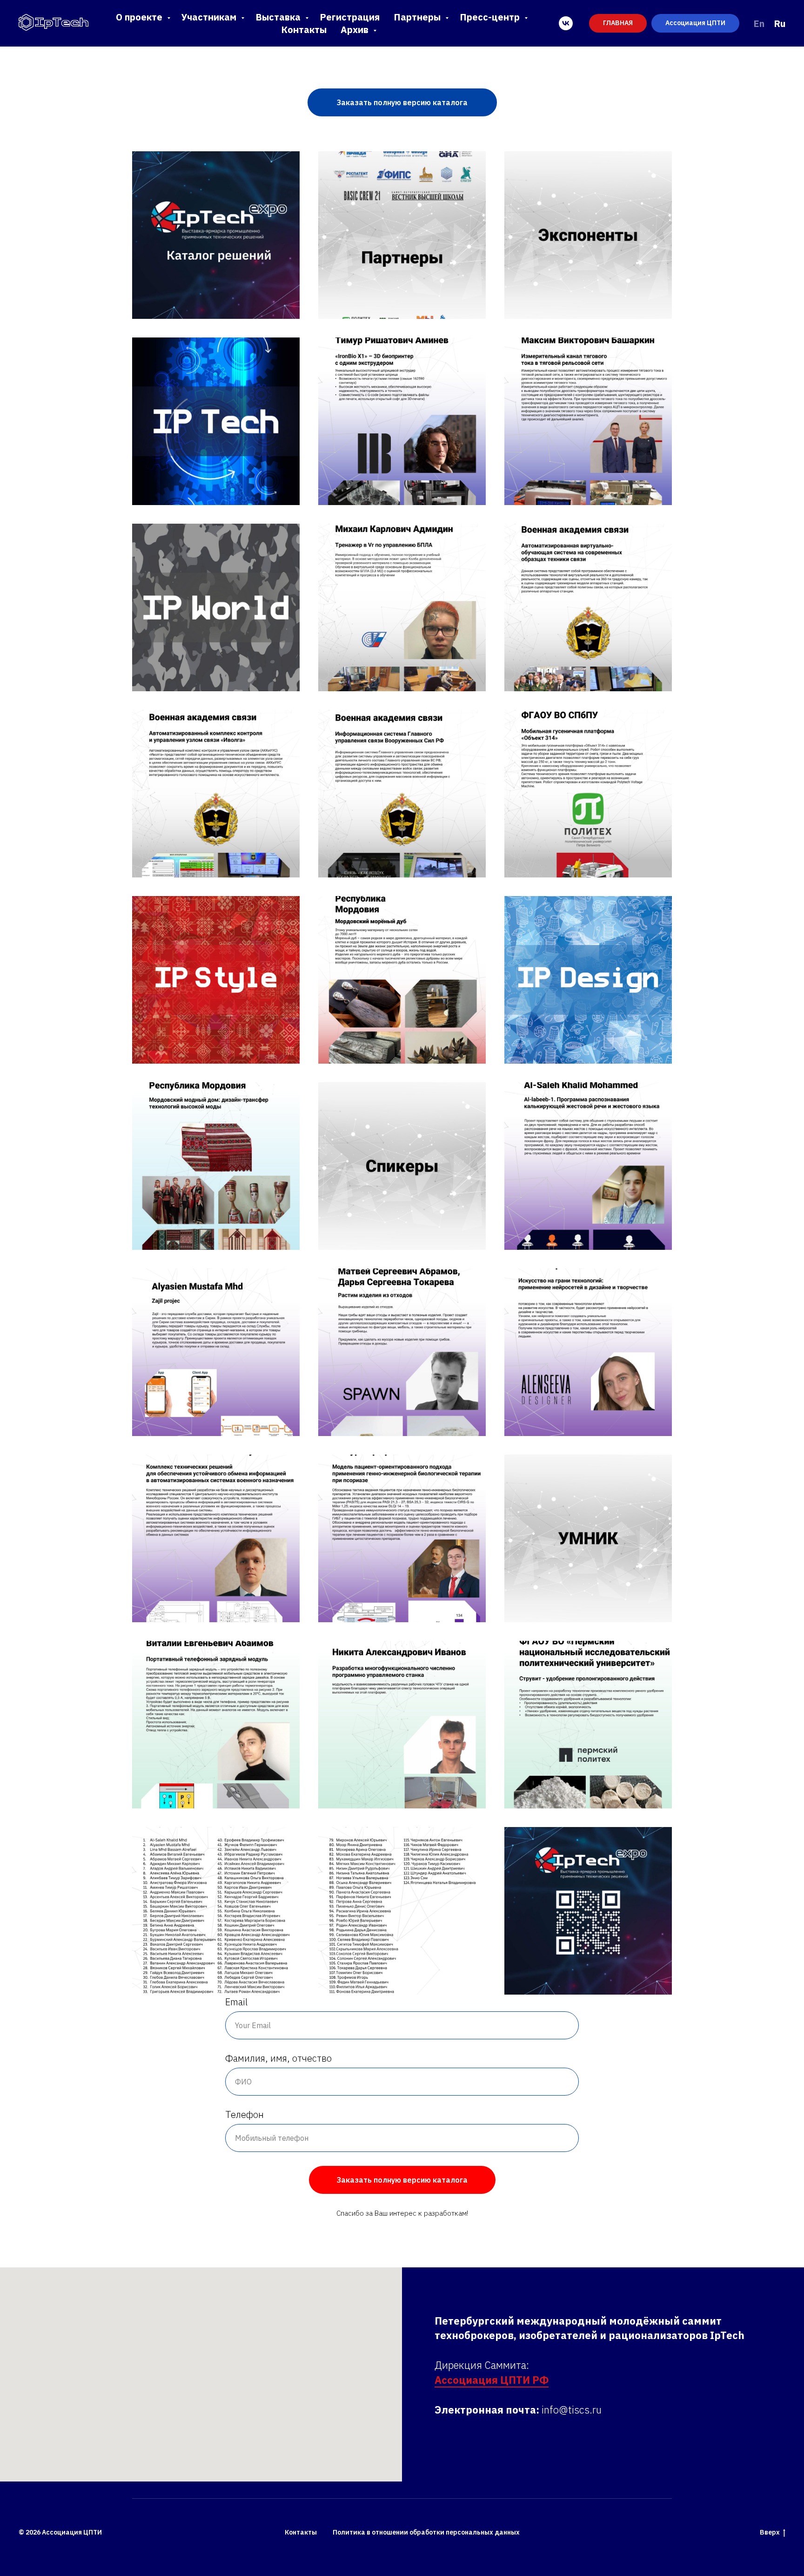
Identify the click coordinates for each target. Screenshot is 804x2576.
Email (236, 2002)
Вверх (770, 2532)
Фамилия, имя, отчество (278, 2058)
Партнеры (418, 17)
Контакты (304, 30)
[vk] (566, 23)
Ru (780, 24)
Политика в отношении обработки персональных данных (426, 2532)
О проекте (140, 17)
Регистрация (350, 17)
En (759, 24)
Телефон (245, 2114)
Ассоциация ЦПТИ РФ (492, 2380)
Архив (356, 30)
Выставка (279, 17)
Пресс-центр (491, 17)
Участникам (210, 17)
